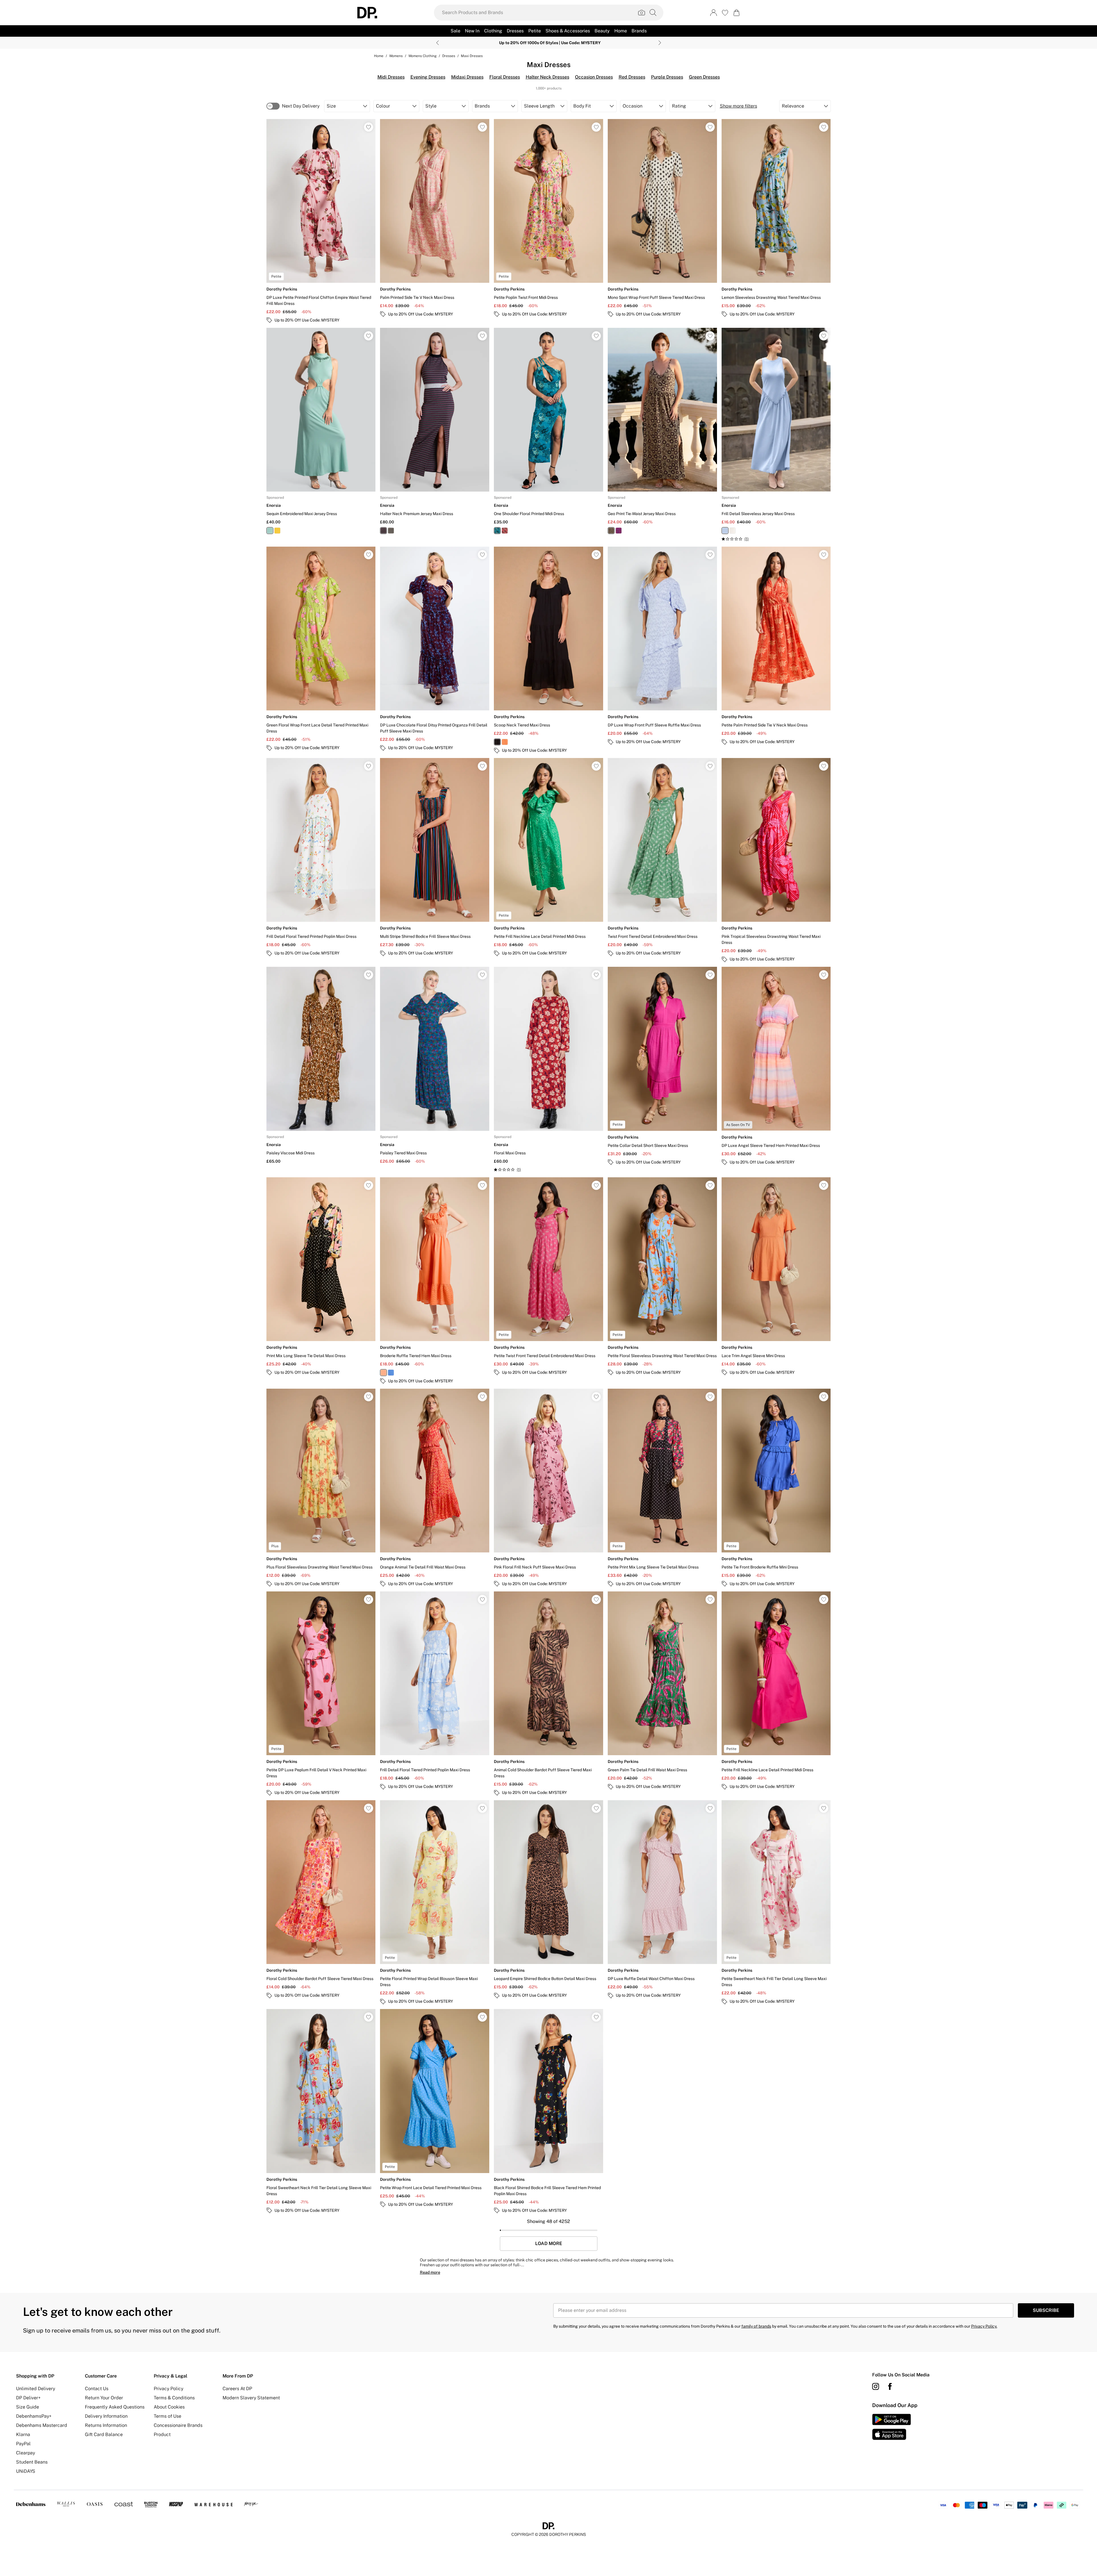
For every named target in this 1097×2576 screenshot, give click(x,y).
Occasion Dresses (594, 77)
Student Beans (32, 2462)
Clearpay (26, 2453)
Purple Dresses (667, 77)
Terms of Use (167, 2416)
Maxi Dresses (472, 56)
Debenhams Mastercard (42, 2425)
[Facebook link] (890, 2386)
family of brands (756, 2326)
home (379, 56)
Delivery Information (106, 2416)
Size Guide (28, 2407)
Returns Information (106, 2425)
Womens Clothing (422, 56)
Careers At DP (237, 2389)
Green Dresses (704, 77)
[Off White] (732, 531)
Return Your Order (104, 2398)
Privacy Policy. (984, 2326)
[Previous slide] (438, 43)
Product (162, 2434)
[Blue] (725, 531)
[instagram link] (876, 2386)
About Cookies (169, 2407)
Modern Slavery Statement (251, 2398)
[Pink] (619, 531)
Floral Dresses (505, 77)
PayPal (23, 2444)
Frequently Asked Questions (115, 2407)
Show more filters (739, 106)
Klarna (23, 2434)
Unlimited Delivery (36, 2389)
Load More (549, 2244)
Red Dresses (632, 77)
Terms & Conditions (174, 2398)
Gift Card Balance (104, 2434)
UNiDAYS (26, 2471)
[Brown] (391, 531)
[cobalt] (391, 1373)
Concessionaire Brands (178, 2425)
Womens (396, 56)
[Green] (270, 531)
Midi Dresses (391, 77)
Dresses (449, 56)
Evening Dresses (428, 77)
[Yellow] (277, 531)
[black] (497, 742)
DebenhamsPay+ (34, 2416)
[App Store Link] (892, 2427)
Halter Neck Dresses (547, 77)
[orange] (505, 742)
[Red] (383, 531)
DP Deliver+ (28, 2398)
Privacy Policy (168, 2389)
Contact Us (97, 2389)
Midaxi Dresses (467, 77)
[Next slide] (660, 43)
